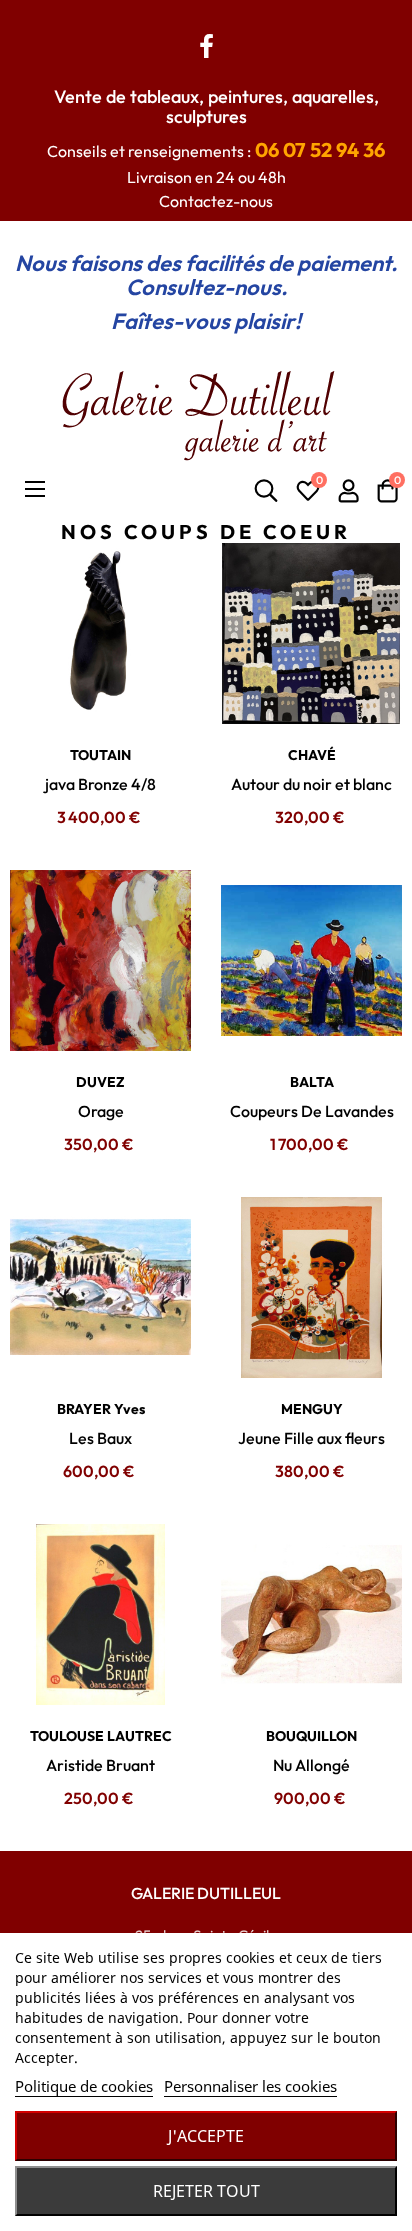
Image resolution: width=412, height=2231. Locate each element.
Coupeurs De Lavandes (312, 1111)
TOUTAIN (100, 755)
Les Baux (100, 1438)
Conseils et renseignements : (216, 151)
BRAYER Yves (101, 1409)
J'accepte (206, 2136)
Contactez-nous (216, 201)
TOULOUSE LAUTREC (101, 1736)
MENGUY (312, 1409)
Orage (101, 1111)
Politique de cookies (84, 2086)
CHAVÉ (312, 755)
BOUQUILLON (311, 1736)
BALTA (312, 1082)
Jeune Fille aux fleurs (311, 1438)
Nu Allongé (311, 1765)
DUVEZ (100, 1082)
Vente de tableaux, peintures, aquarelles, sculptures (216, 106)
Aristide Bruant (100, 1765)
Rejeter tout (206, 2191)
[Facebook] (206, 43)
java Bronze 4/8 (100, 784)
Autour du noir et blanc (311, 784)
